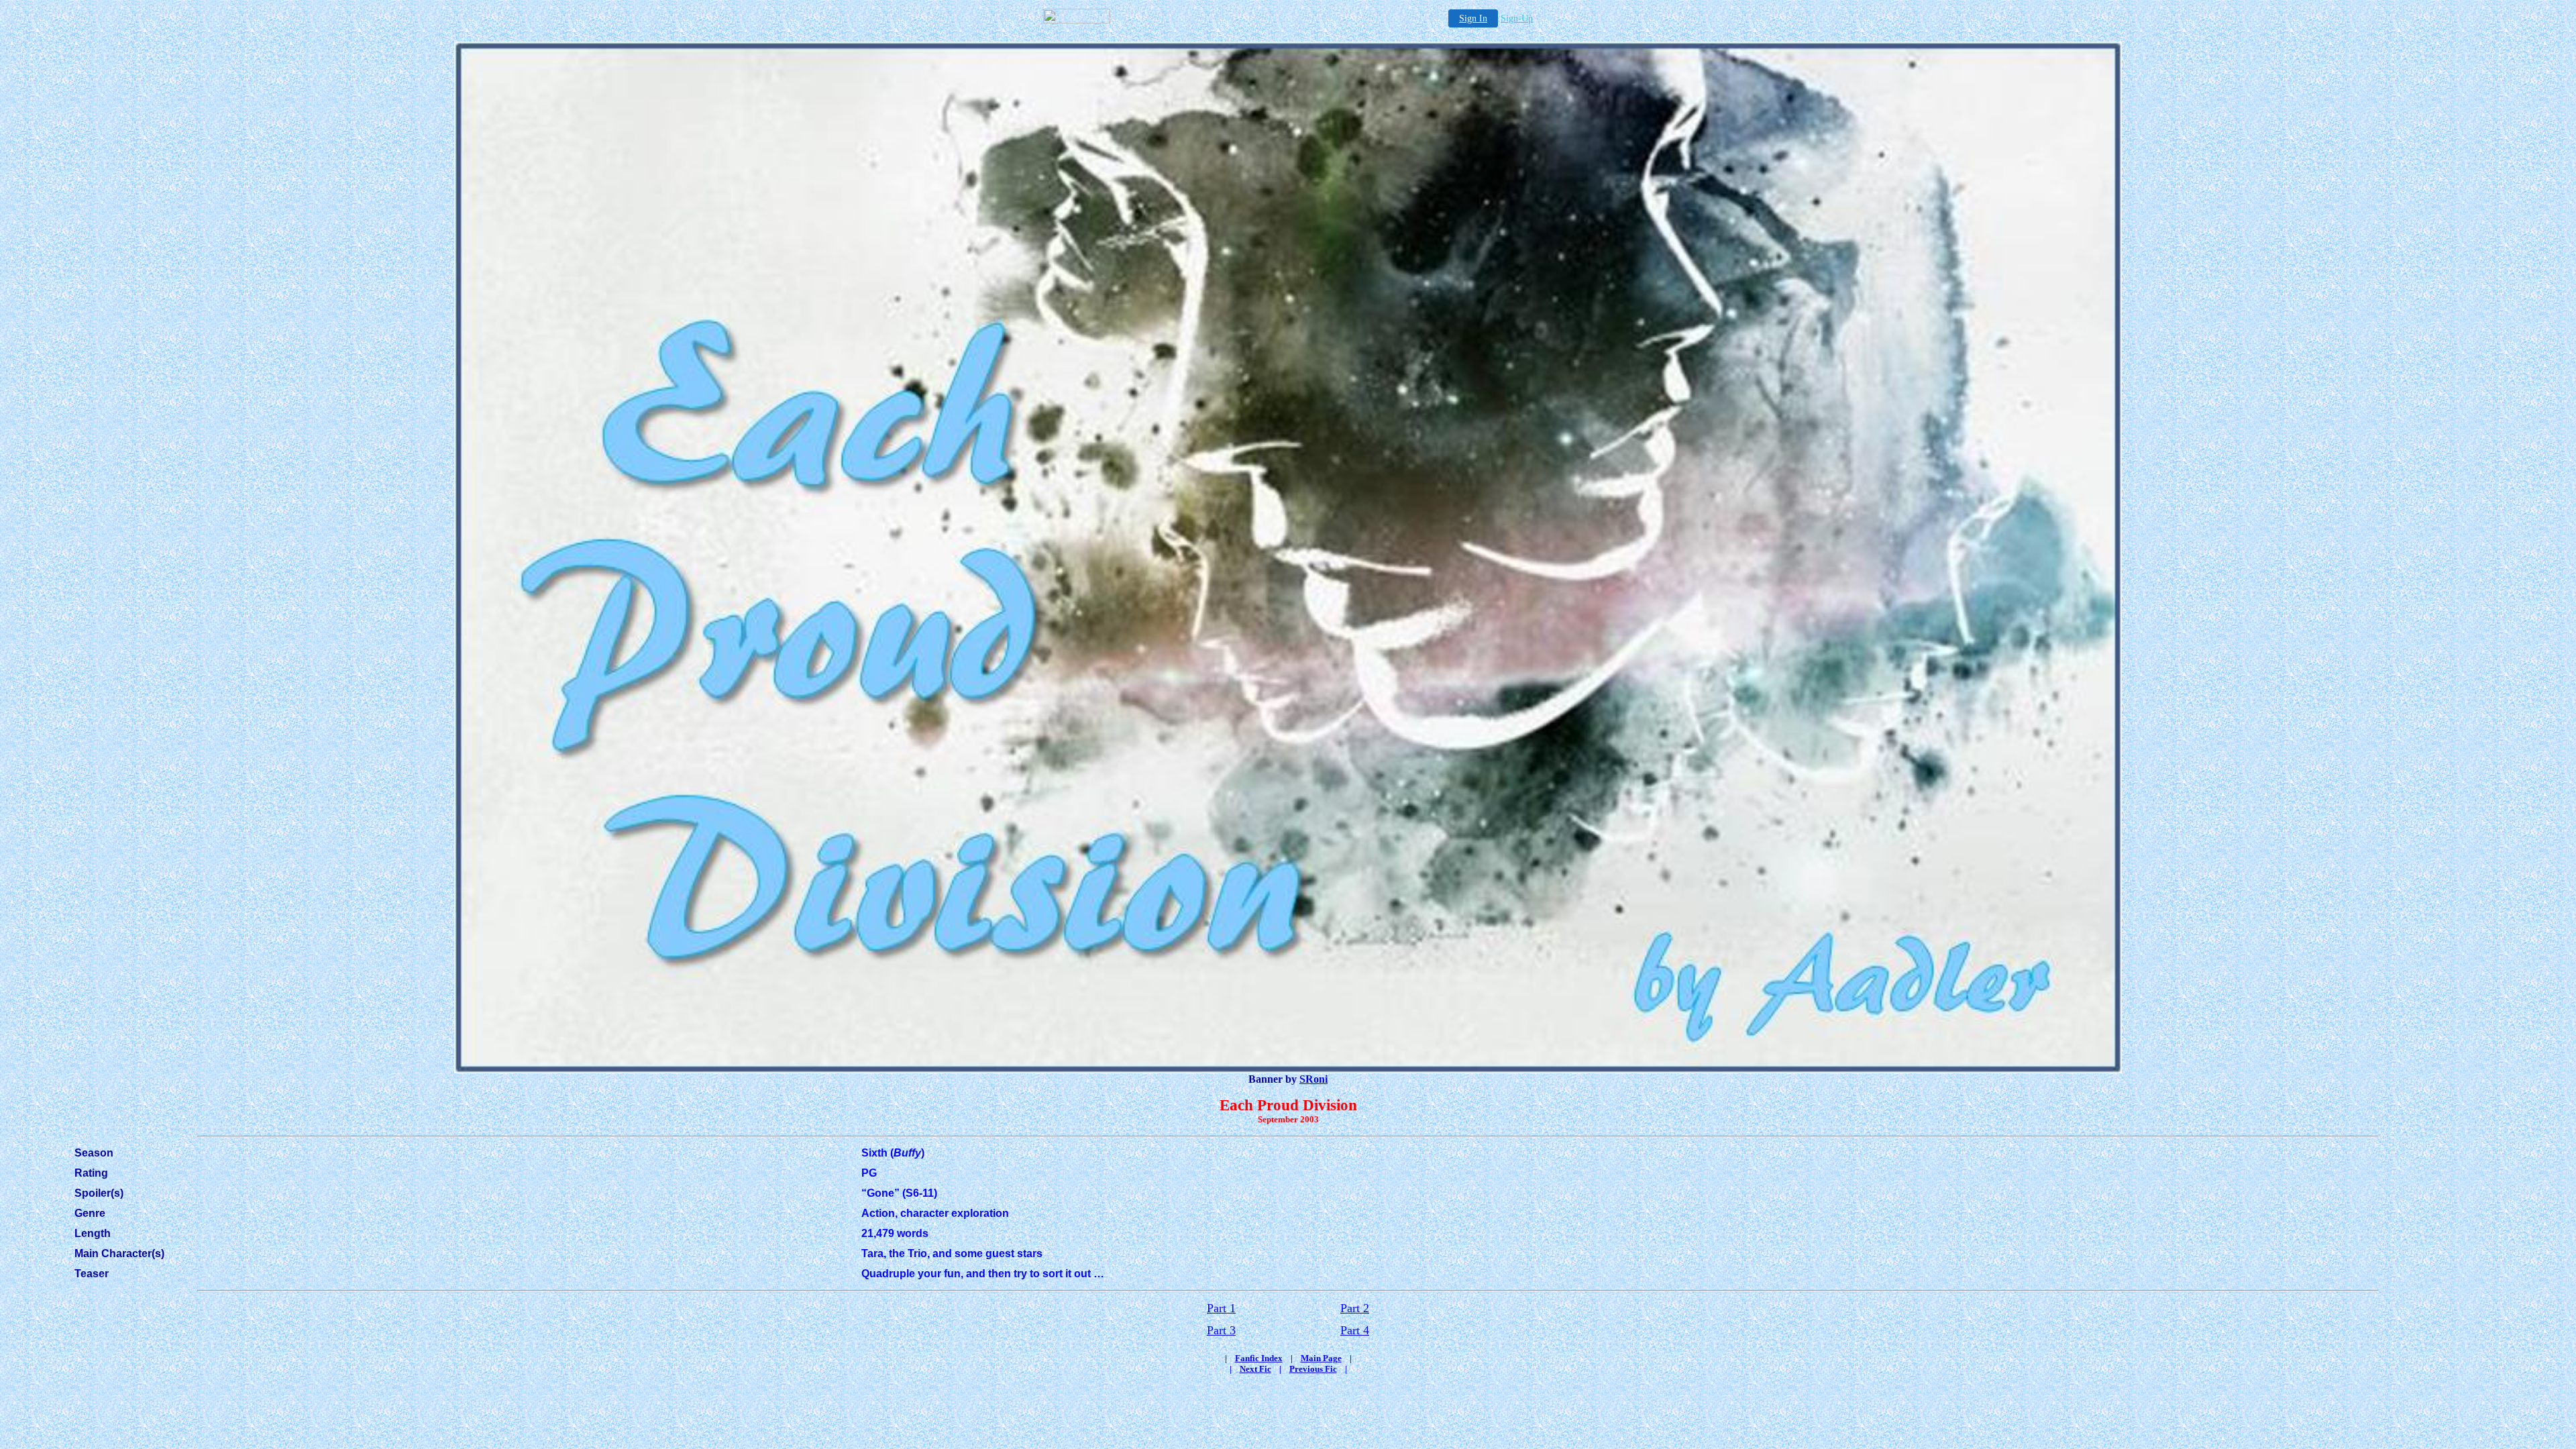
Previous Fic (1313, 1369)
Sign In (1473, 18)
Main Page (1321, 1358)
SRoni (1313, 1079)
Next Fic (1255, 1369)
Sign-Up (1517, 18)
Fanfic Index (1259, 1358)
